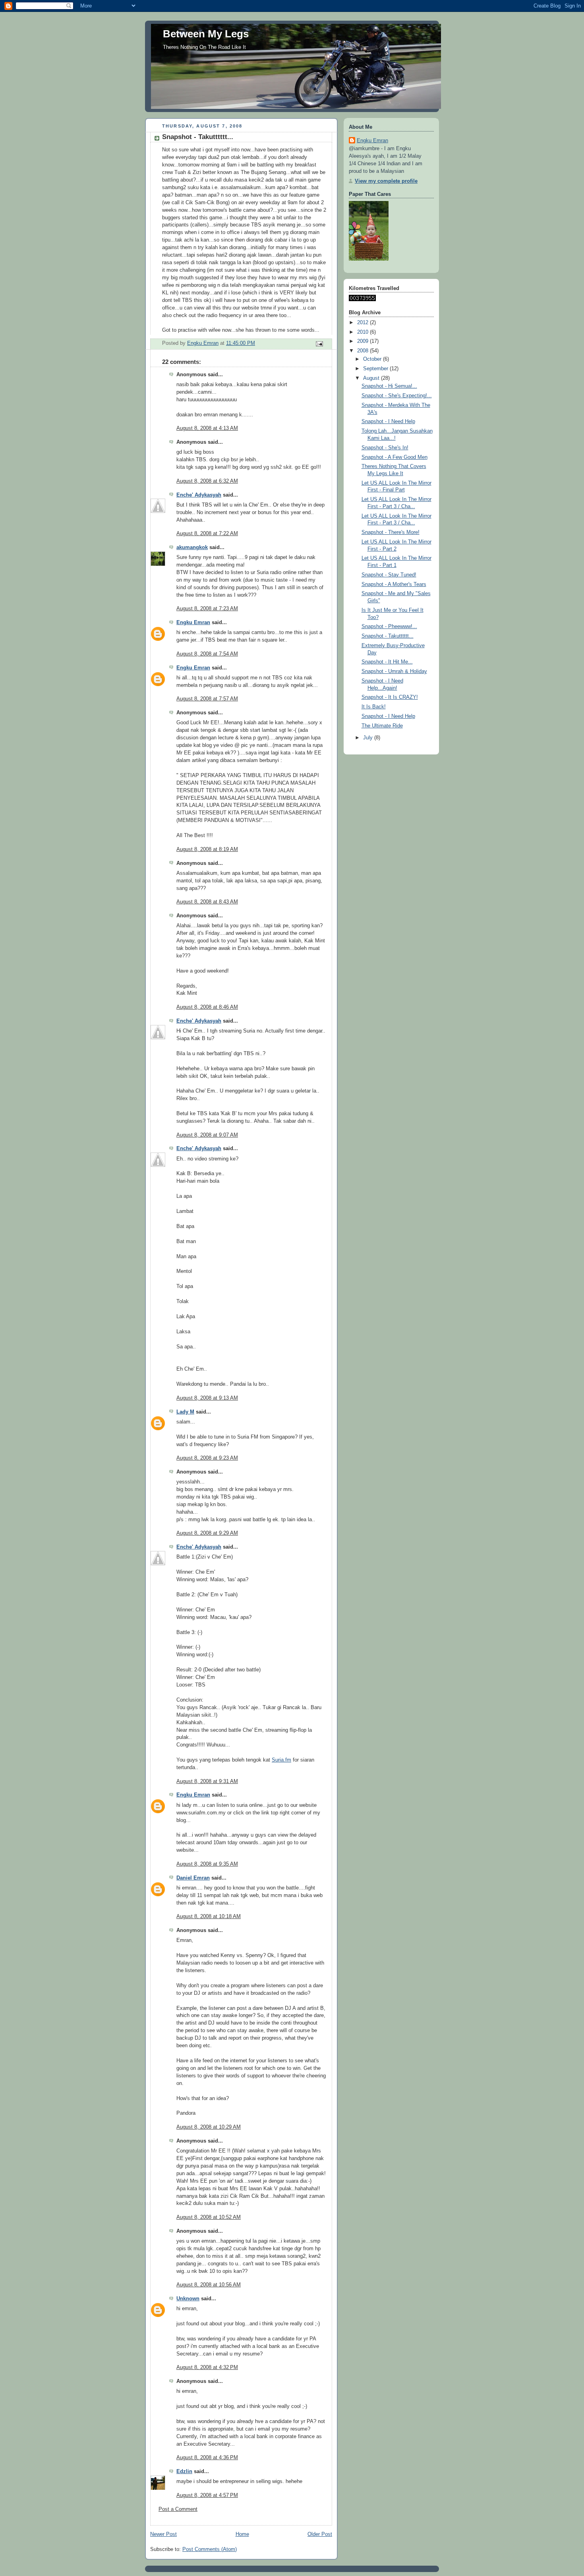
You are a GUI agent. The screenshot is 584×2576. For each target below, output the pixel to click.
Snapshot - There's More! (391, 532)
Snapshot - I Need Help (388, 422)
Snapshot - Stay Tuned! (389, 575)
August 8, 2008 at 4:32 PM (207, 2367)
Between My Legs (206, 34)
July (369, 738)
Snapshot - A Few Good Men (394, 457)
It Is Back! (374, 707)
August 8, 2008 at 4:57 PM (207, 2495)
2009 (364, 341)
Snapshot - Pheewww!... (389, 627)
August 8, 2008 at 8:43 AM (207, 902)
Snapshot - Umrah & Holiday (394, 671)
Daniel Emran (193, 1878)
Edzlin (184, 2472)
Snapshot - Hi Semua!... (389, 386)
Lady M (185, 1412)
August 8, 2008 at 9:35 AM (207, 1864)
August (372, 378)
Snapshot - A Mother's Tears (394, 584)
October (373, 359)
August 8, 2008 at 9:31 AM (207, 1781)
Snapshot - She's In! (385, 448)
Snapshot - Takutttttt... (388, 636)
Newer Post (163, 2534)
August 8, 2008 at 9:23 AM (207, 1458)
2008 (364, 351)
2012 (364, 323)
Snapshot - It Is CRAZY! (390, 697)
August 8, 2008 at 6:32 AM (207, 481)
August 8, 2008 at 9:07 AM (207, 1135)
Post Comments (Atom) (210, 2549)
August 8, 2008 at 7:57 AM (207, 699)
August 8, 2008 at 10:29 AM (209, 2127)
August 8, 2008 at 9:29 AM (207, 1533)
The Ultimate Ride (382, 726)
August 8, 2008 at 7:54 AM (207, 654)
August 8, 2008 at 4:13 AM (207, 428)
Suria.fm (281, 1760)
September (376, 369)
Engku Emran (193, 623)
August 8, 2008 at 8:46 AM (207, 1007)
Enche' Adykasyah (199, 495)
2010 (364, 332)
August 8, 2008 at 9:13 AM (207, 1398)
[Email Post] (319, 344)
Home (242, 2534)
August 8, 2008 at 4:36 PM (207, 2458)
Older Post (320, 2534)
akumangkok (192, 547)
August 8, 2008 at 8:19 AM (207, 849)
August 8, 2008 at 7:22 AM (207, 534)
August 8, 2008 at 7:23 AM (207, 609)
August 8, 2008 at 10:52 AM (209, 2217)
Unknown (188, 2299)
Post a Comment (178, 2509)
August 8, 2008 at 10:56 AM (209, 2285)
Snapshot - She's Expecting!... (397, 396)
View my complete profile (386, 181)
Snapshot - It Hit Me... (387, 662)
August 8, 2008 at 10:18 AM (209, 1917)
